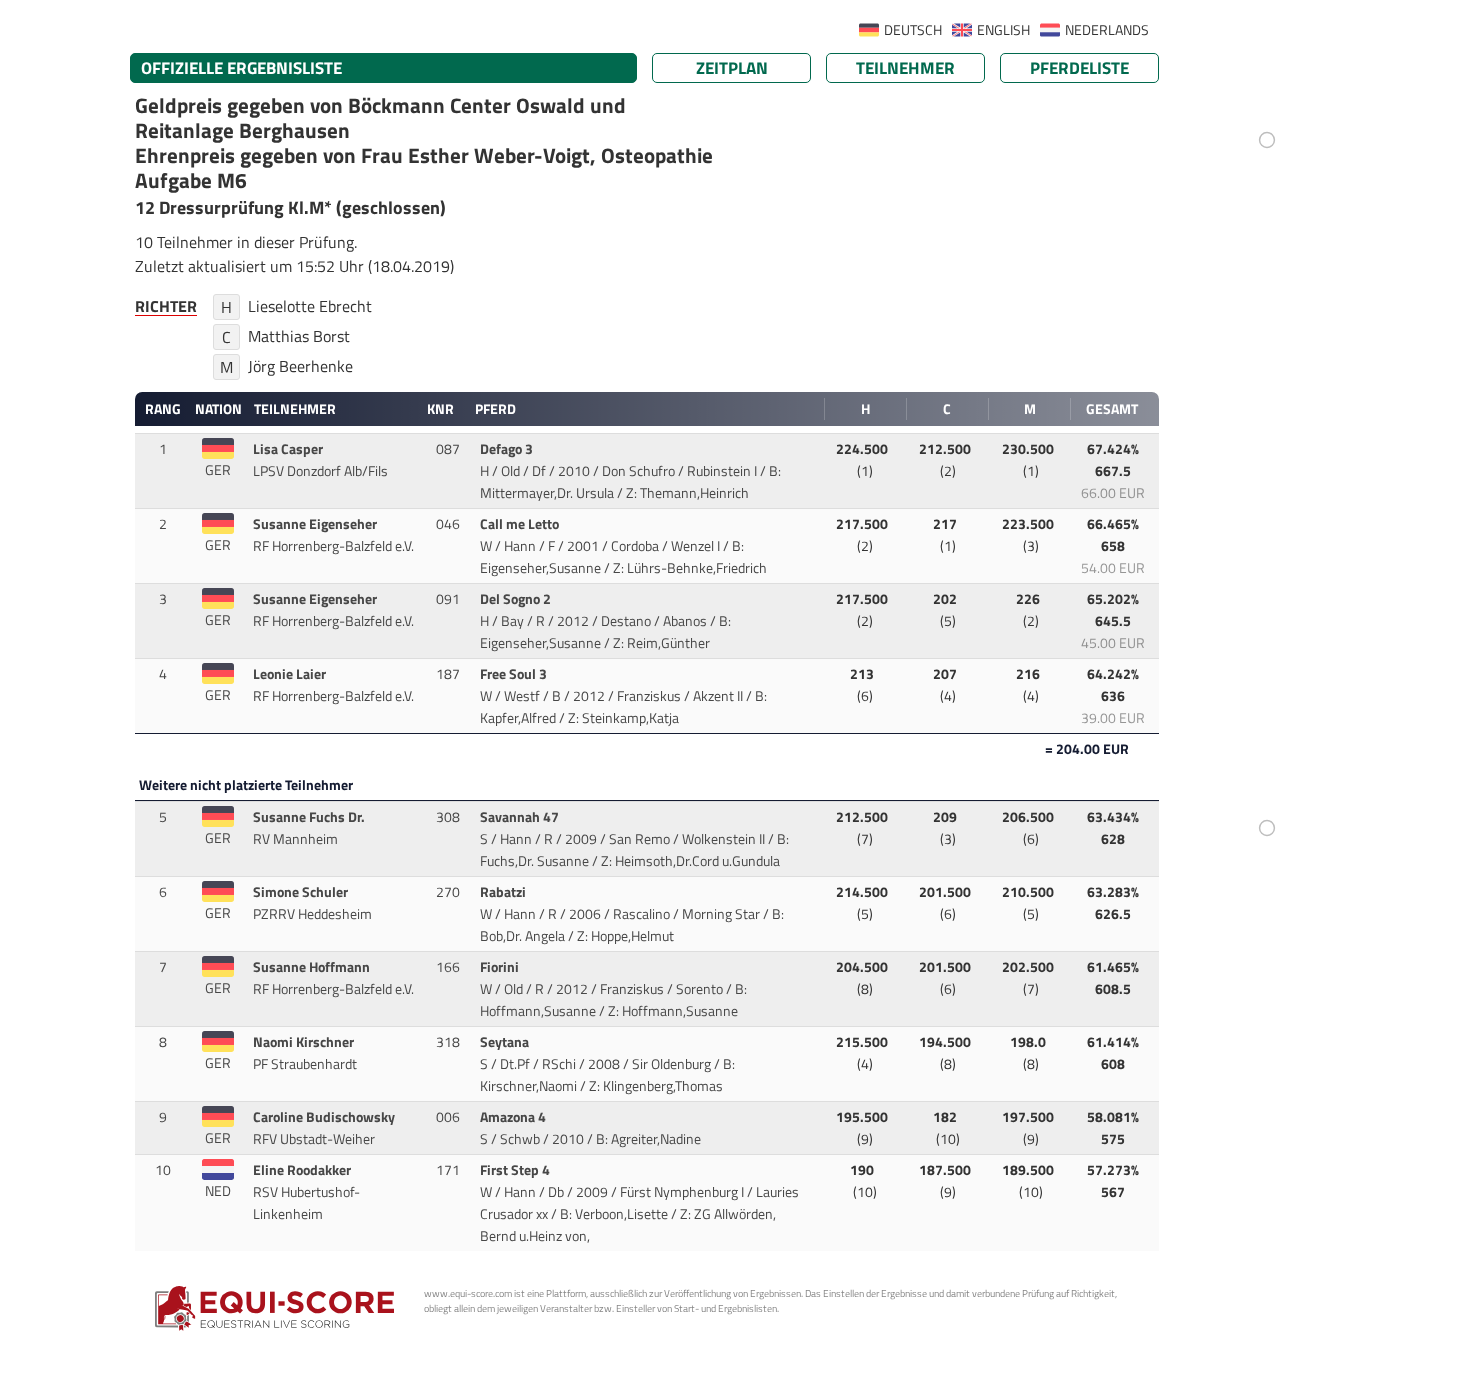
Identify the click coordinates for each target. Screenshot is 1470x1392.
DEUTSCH (913, 30)
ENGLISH (1003, 30)
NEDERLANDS (1107, 30)
